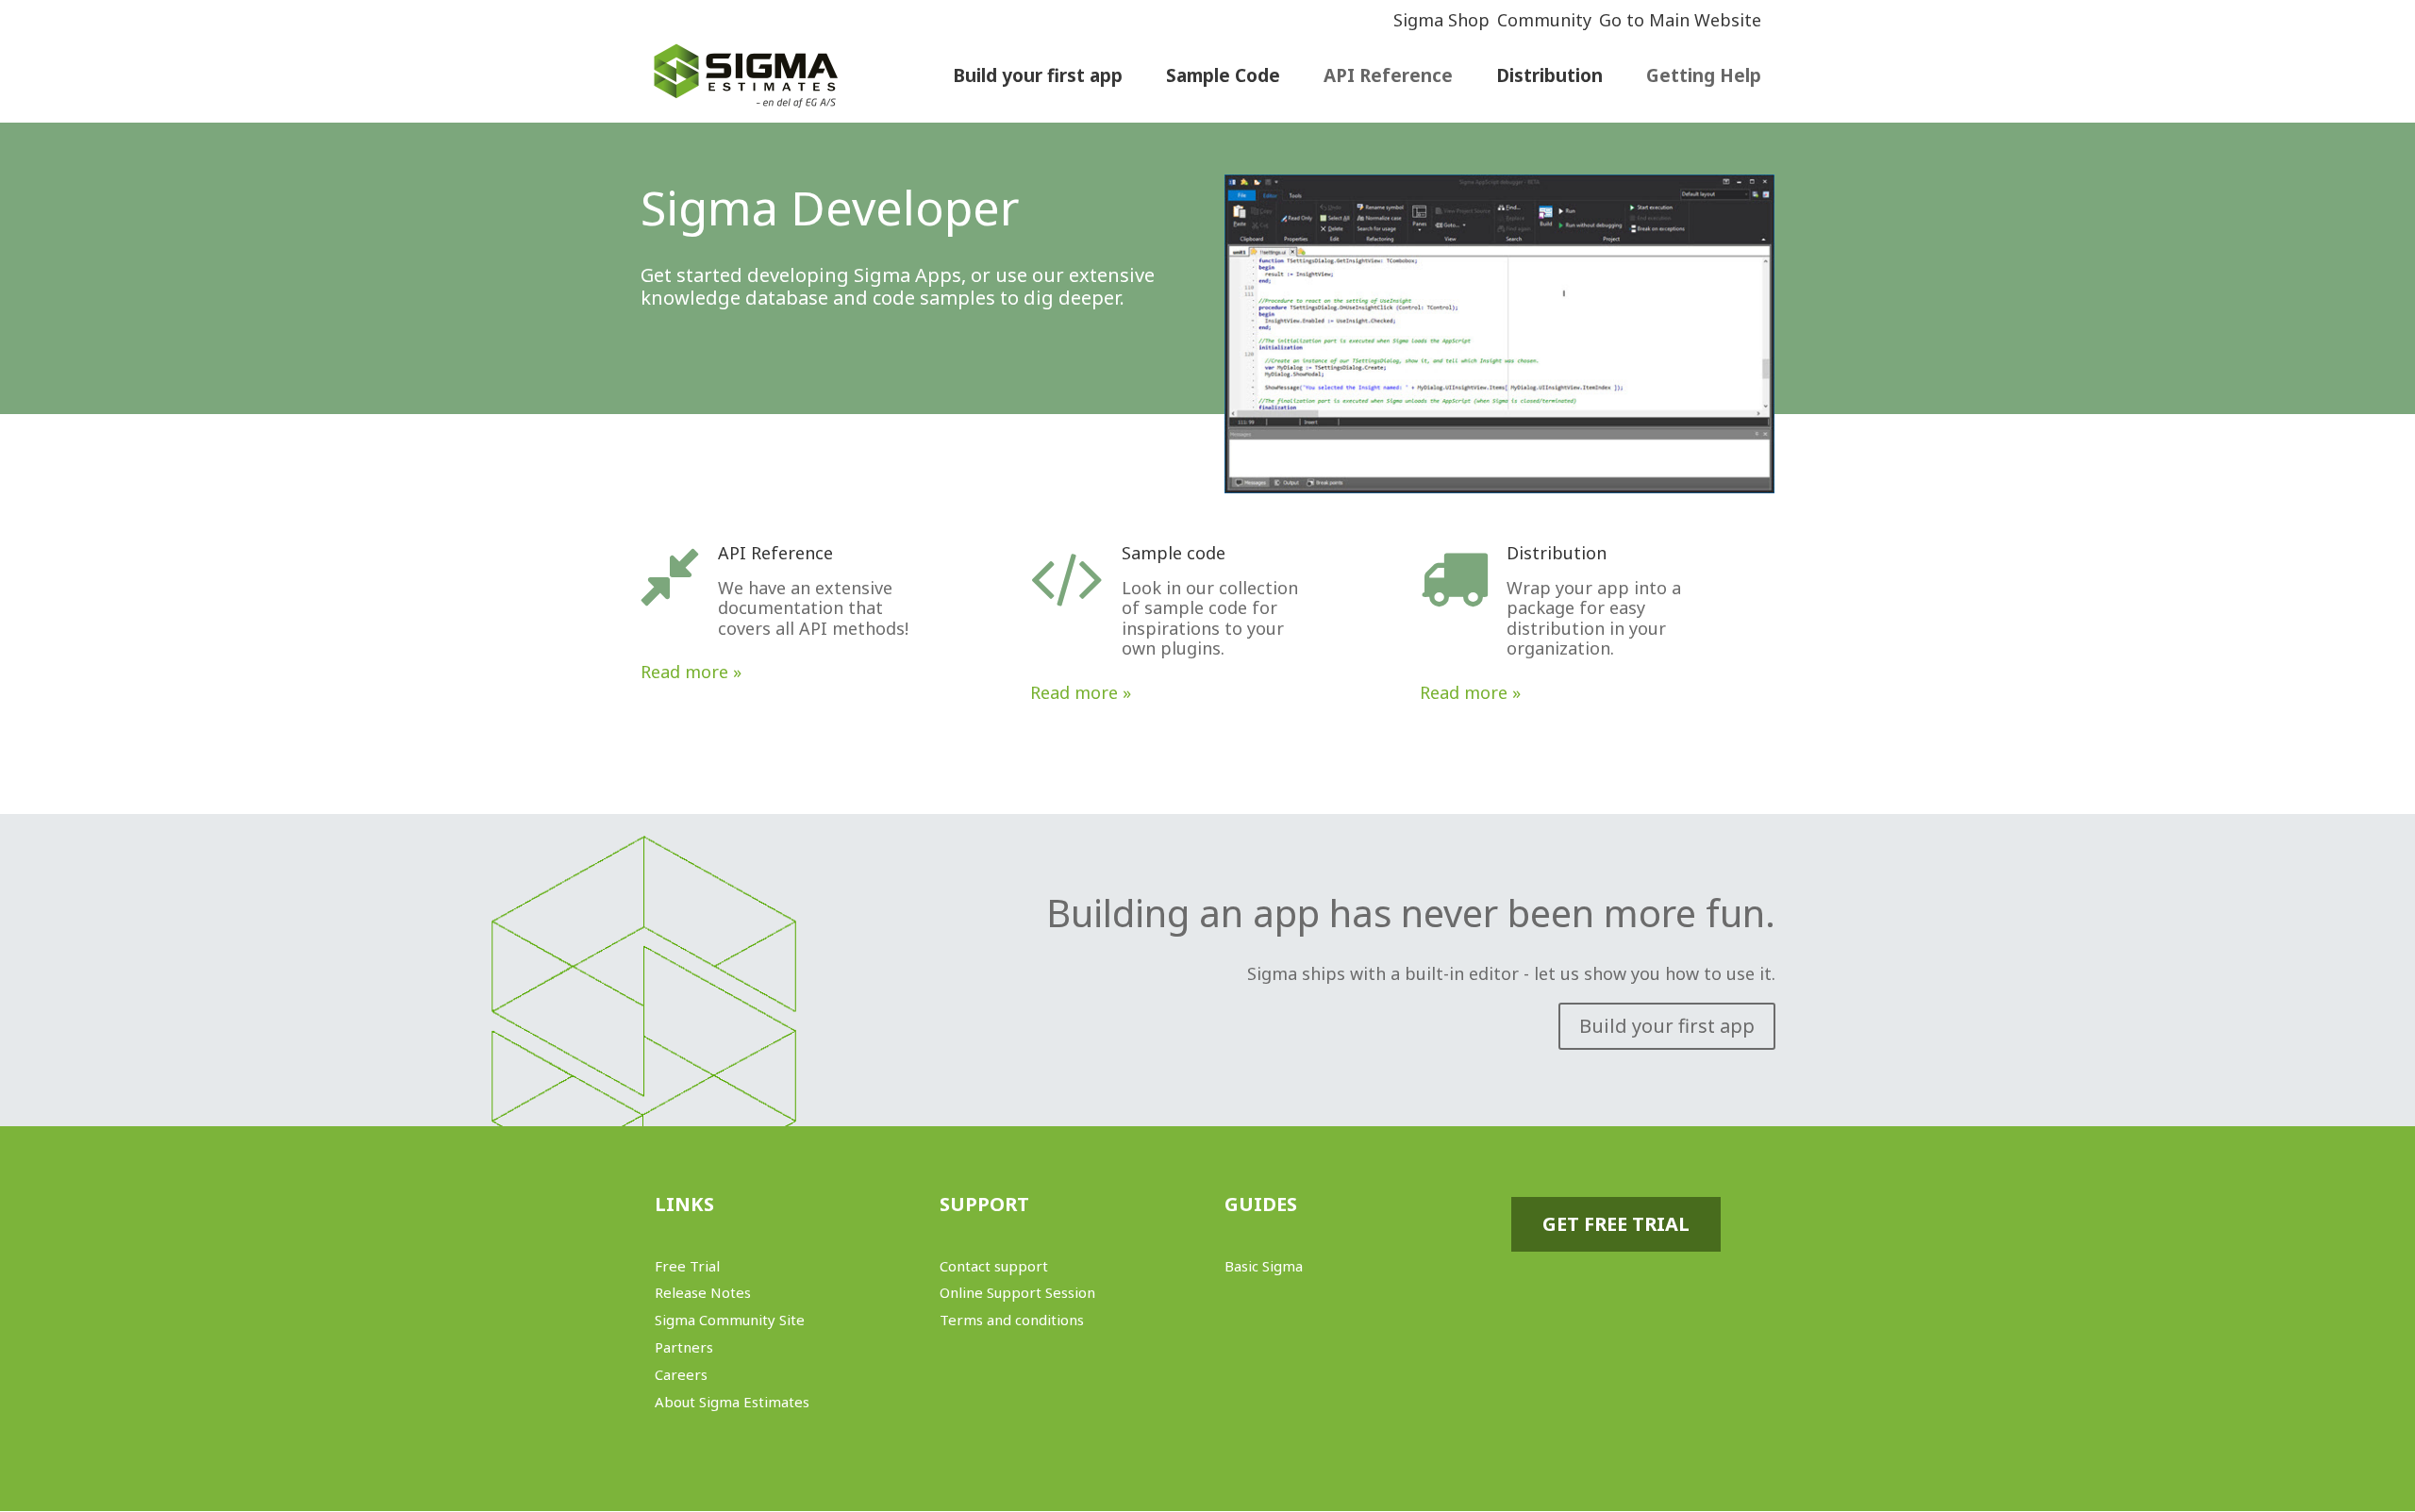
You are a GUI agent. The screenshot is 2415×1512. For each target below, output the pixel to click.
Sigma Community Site (730, 1320)
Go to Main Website (1680, 20)
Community (1544, 20)
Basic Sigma (1264, 1266)
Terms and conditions (1012, 1320)
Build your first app (1667, 1026)
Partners (684, 1347)
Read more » (691, 672)
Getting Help (1704, 78)
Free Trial (687, 1266)
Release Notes (703, 1292)
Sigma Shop (1441, 20)
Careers (681, 1374)
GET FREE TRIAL (1616, 1224)
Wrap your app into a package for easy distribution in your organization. (1594, 618)
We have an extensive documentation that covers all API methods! (813, 608)
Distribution (1557, 553)
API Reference (1388, 78)
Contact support (994, 1266)
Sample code (1174, 553)
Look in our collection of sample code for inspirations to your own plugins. (1210, 618)
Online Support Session (1017, 1292)
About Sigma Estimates (732, 1402)
